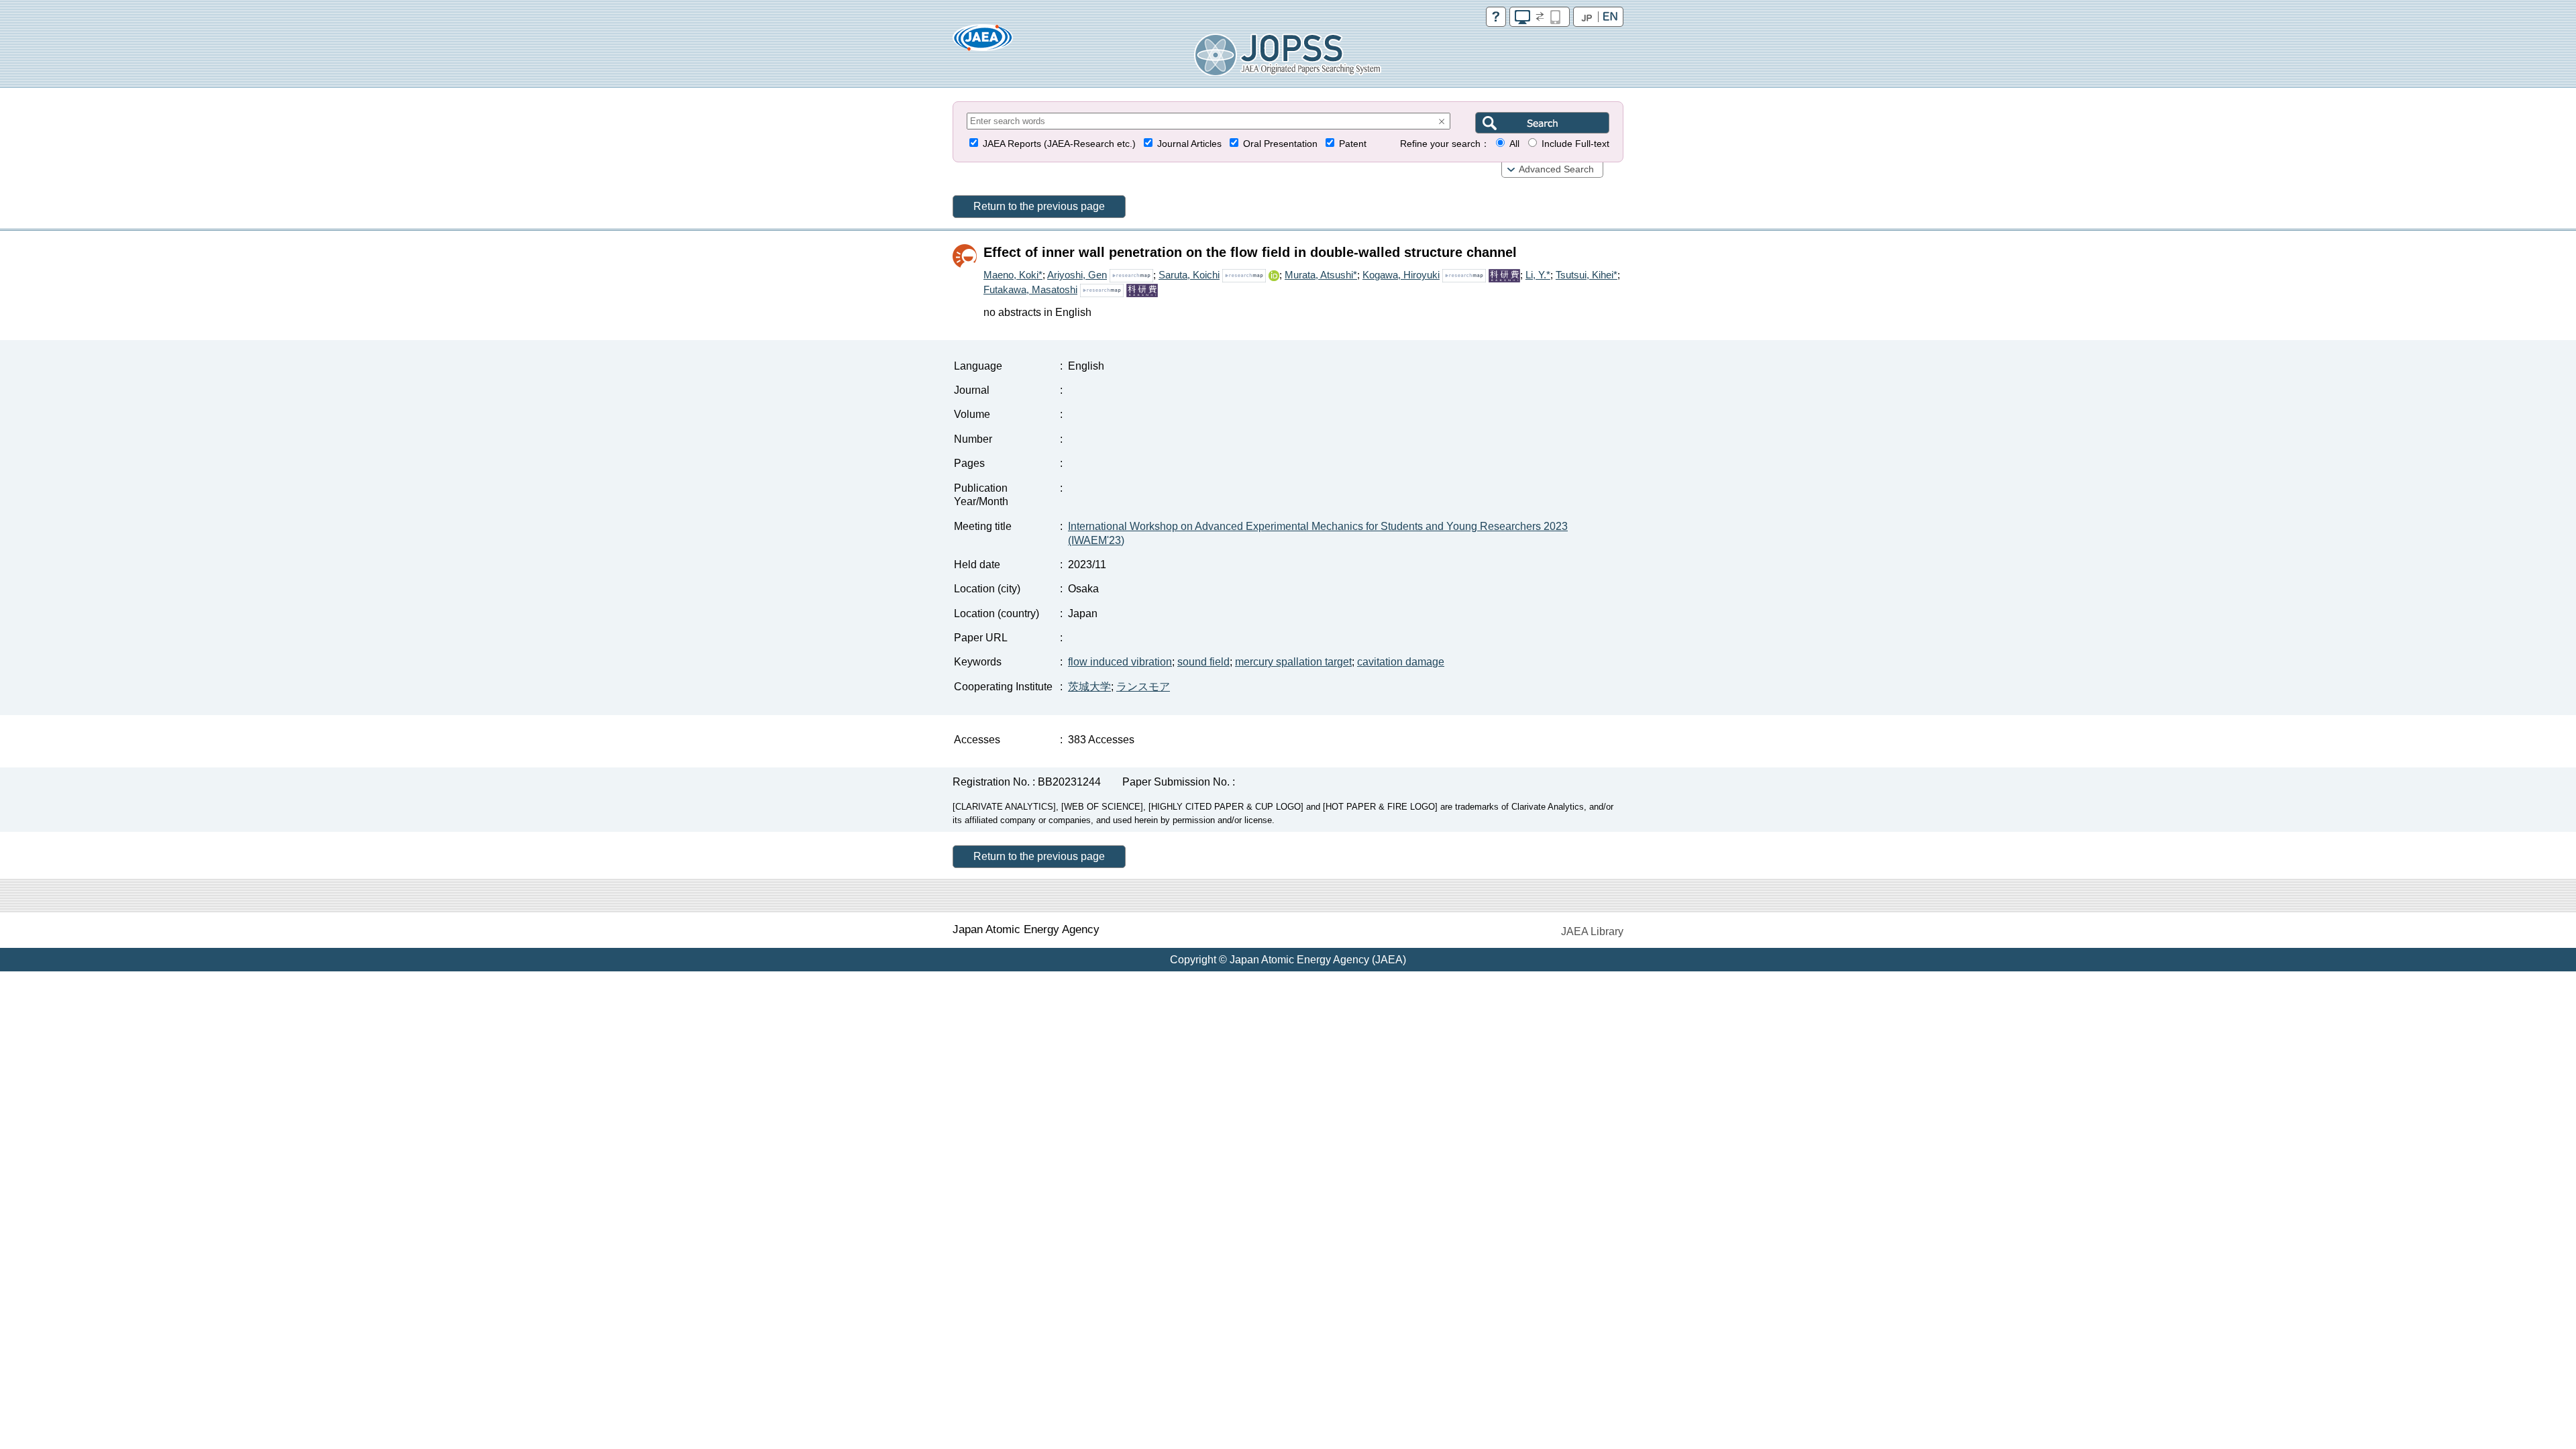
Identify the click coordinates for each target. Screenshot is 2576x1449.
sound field (1203, 662)
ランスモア (1143, 687)
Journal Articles (1189, 144)
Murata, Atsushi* (1321, 275)
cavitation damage (1401, 662)
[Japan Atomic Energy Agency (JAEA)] (983, 42)
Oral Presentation (1280, 144)
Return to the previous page (1039, 206)
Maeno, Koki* (1013, 275)
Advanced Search (1556, 169)
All (1514, 144)
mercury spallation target (1293, 662)
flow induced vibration (1120, 662)
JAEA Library (1592, 931)
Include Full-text (1575, 144)
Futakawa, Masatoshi (1030, 289)
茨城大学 (1089, 687)
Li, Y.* (1538, 275)
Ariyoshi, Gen (1077, 275)
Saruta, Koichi (1189, 275)
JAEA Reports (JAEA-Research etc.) (1059, 144)
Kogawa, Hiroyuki (1401, 275)
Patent (1353, 144)
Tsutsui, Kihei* (1587, 275)
